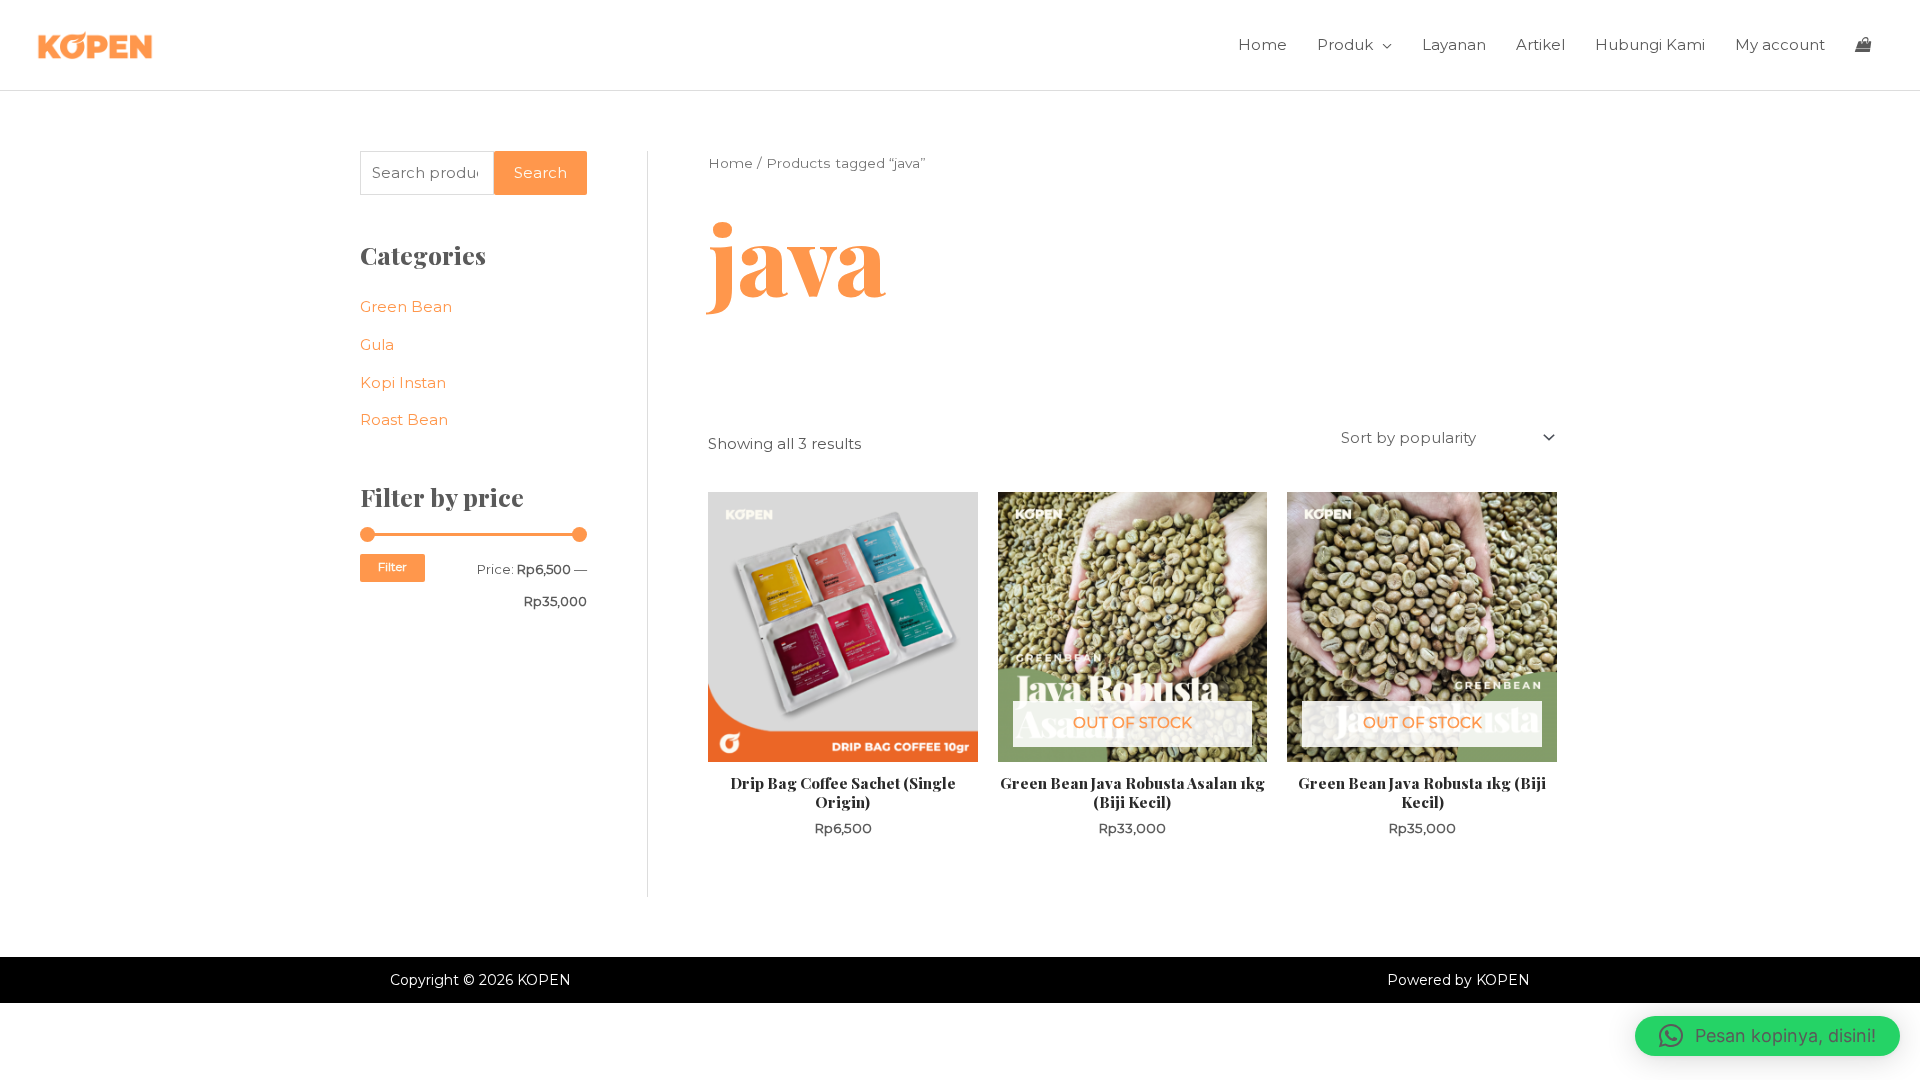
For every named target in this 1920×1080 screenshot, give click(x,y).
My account (1780, 44)
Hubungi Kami (1650, 44)
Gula (377, 344)
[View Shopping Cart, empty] (1862, 45)
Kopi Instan (403, 382)
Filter (392, 567)
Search (540, 172)
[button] (1767, 1036)
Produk (1345, 44)
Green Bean (406, 306)
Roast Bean (404, 419)
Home (1262, 44)
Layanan (1454, 44)
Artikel (1540, 44)
